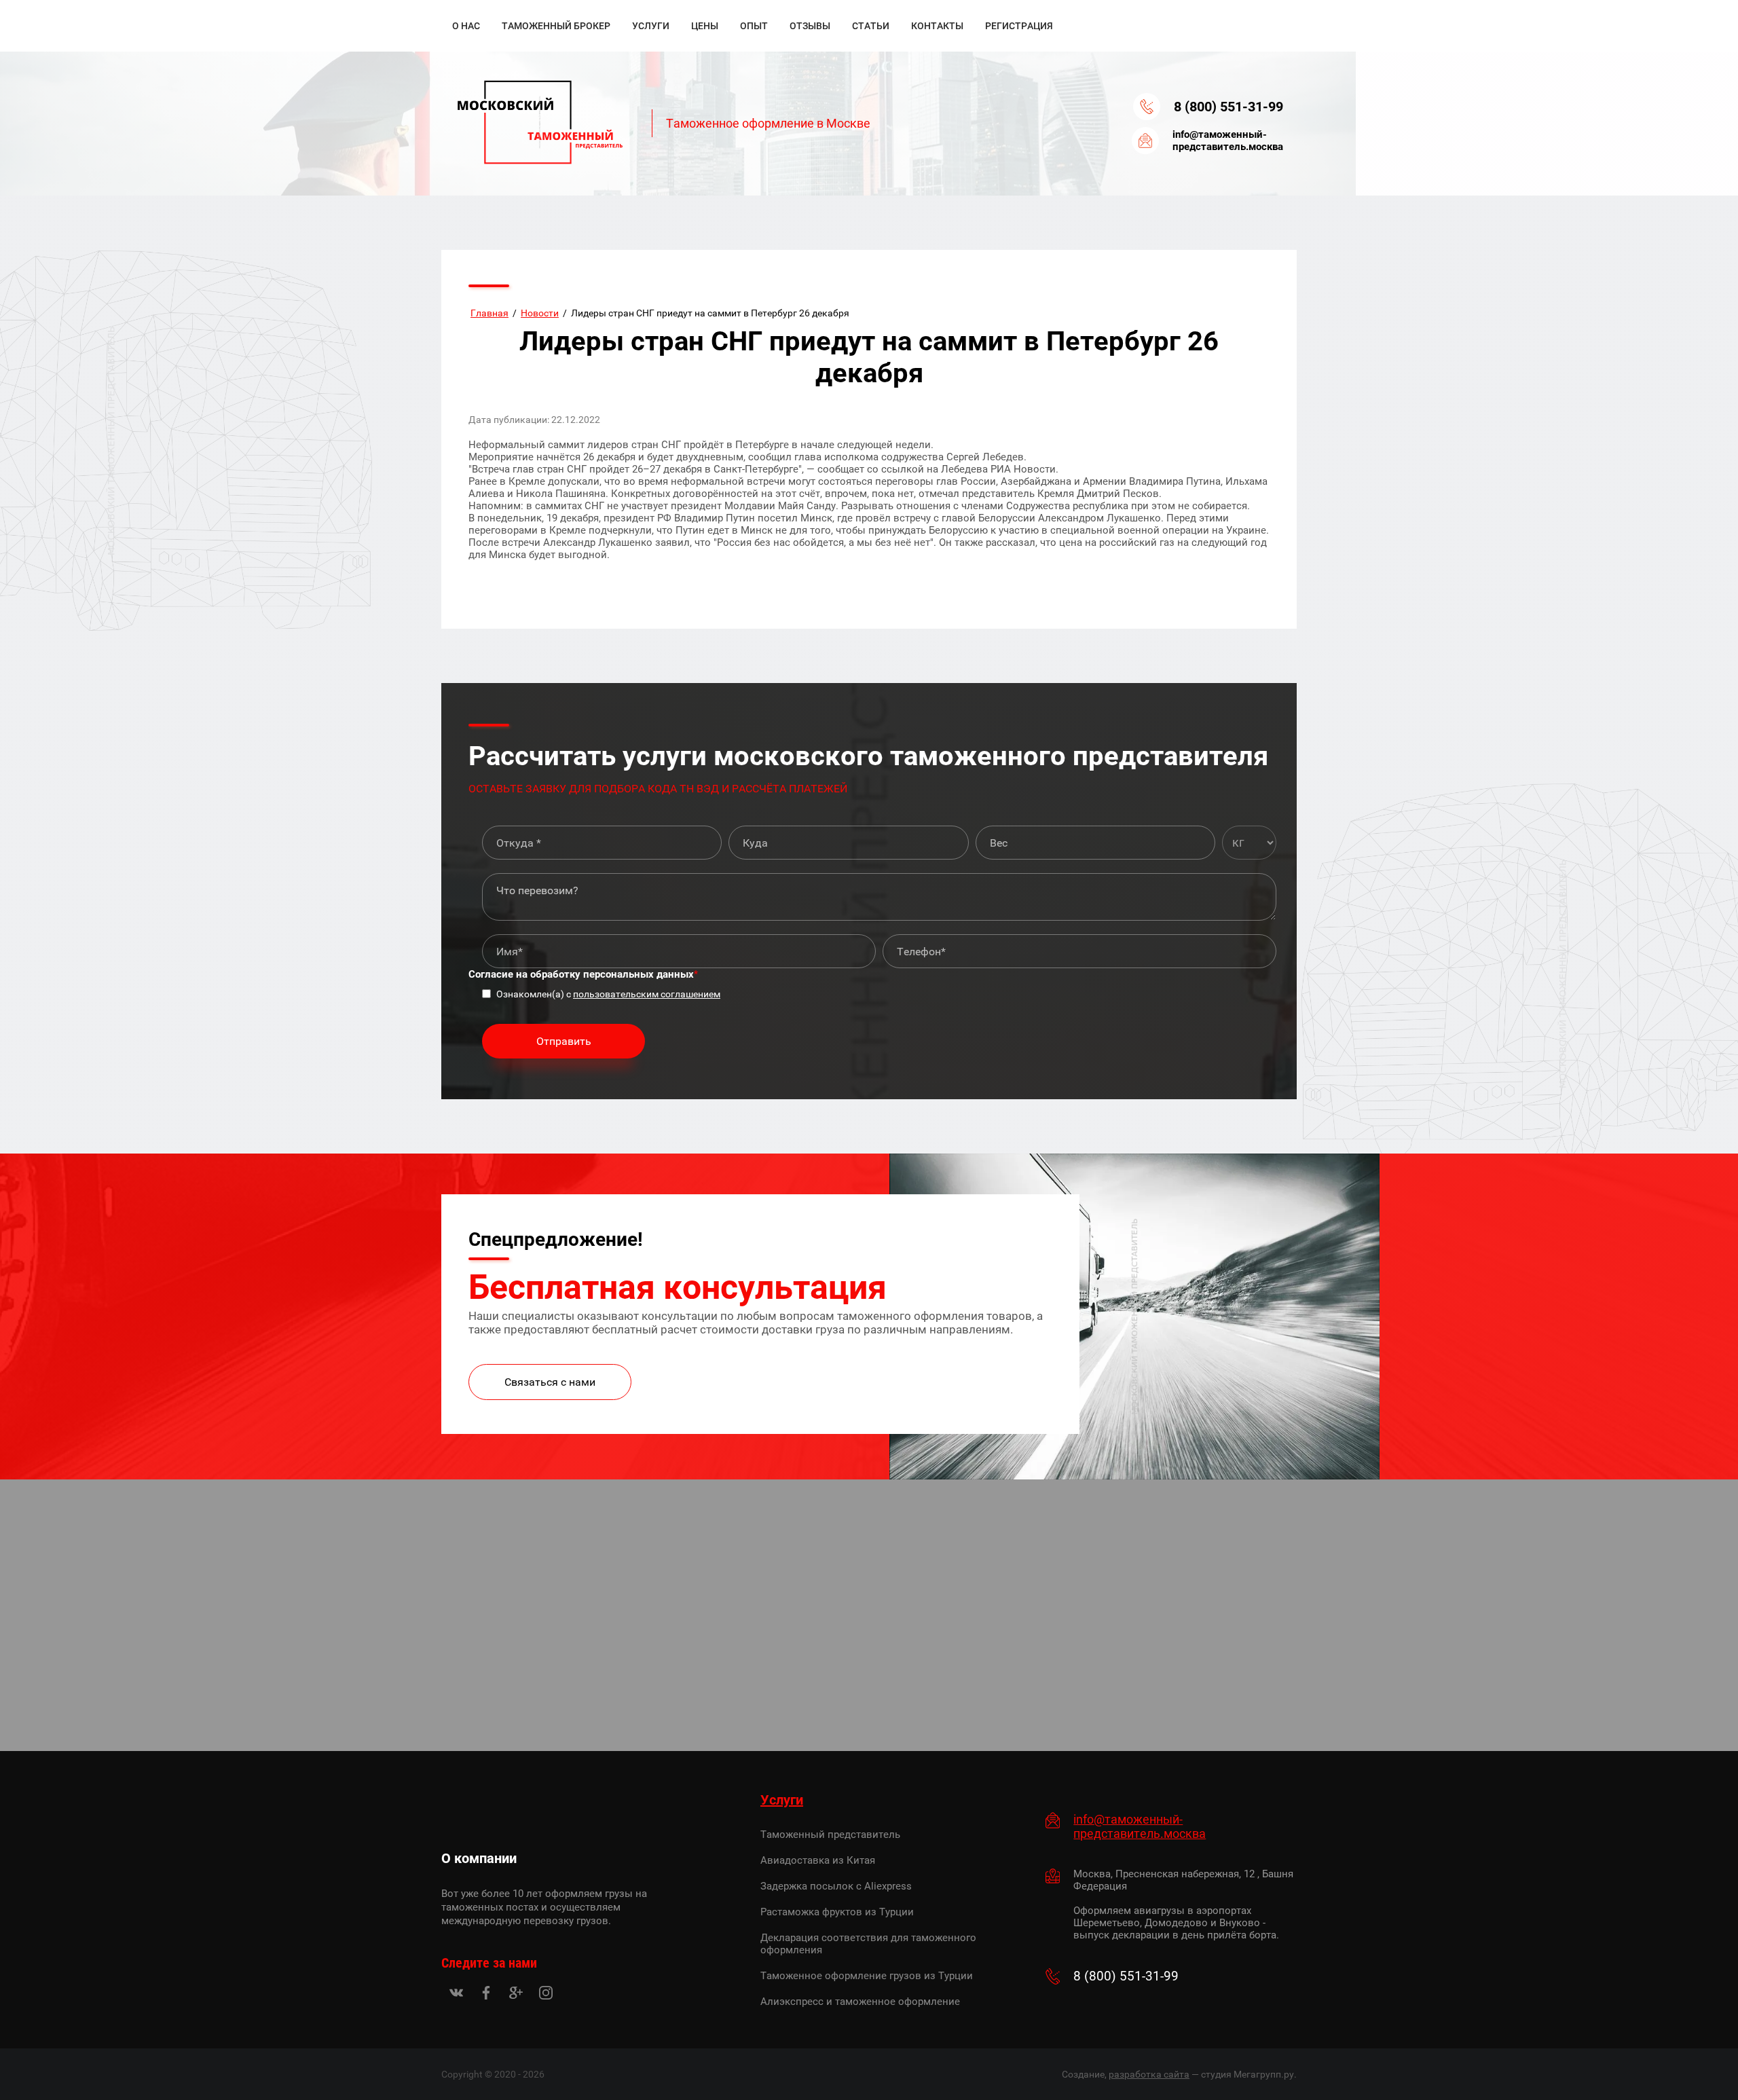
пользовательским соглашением (647, 994)
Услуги (782, 1800)
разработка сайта (1149, 2074)
